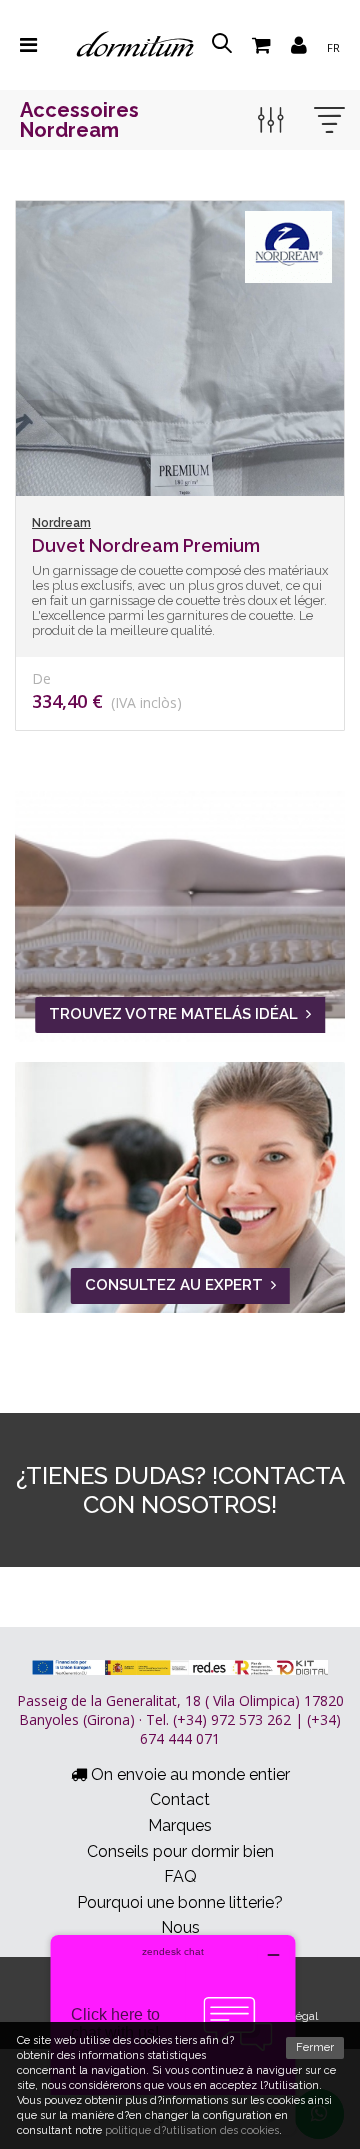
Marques (180, 1825)
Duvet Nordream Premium (146, 545)
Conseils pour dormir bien (180, 1851)
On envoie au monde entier (188, 1774)
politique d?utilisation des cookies (192, 2130)
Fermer (315, 2047)
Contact (180, 1799)
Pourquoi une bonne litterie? (180, 1902)
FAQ (180, 1876)
